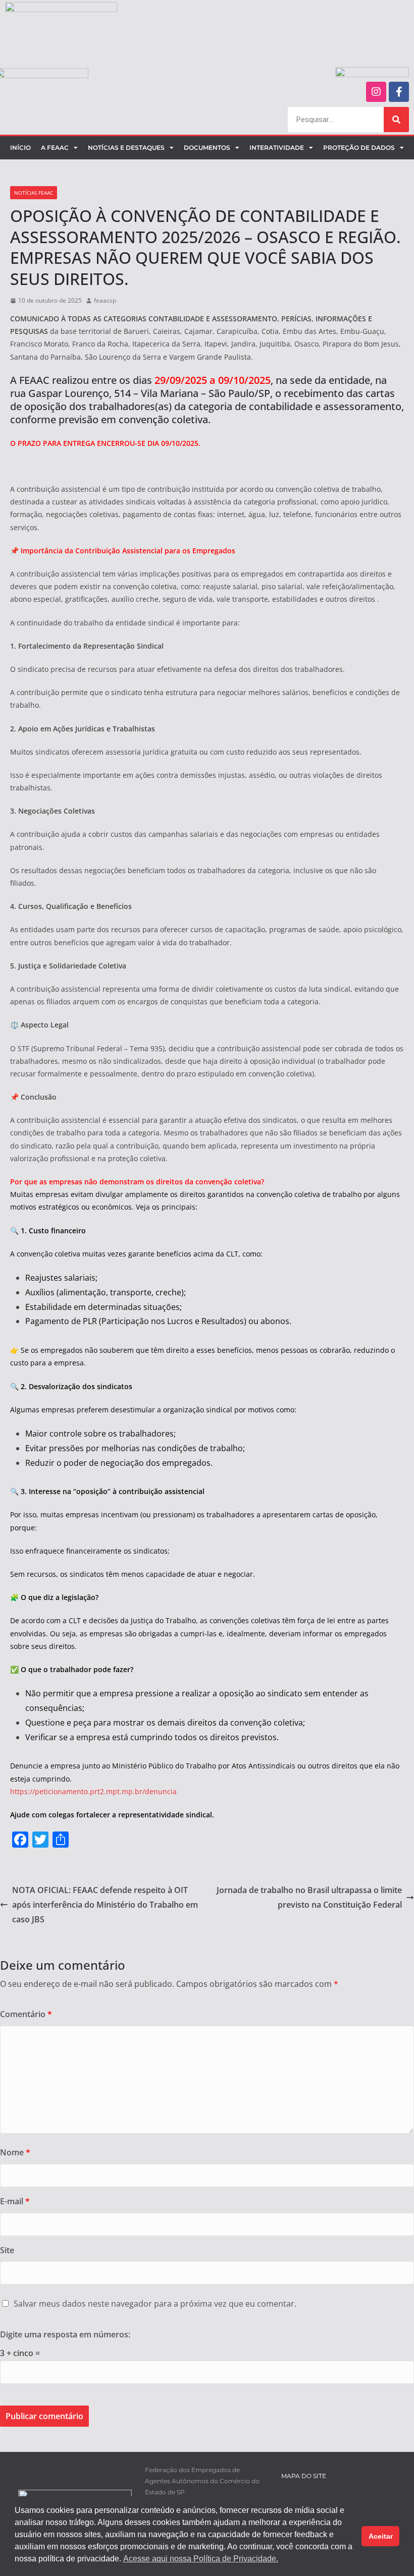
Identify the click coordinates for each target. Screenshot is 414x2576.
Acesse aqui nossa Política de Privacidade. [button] (201, 2559)
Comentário (26, 2014)
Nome (15, 2152)
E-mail (15, 2201)
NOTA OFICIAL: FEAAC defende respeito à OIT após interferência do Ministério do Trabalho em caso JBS (105, 1905)
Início (20, 148)
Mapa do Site (304, 2476)
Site (7, 2250)
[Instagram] (376, 92)
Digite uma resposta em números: (65, 2334)
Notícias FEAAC (34, 193)
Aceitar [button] (381, 2536)
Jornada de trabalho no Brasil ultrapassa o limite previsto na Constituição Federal (309, 1897)
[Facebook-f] (399, 92)
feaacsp (105, 300)
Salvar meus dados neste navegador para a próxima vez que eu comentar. (155, 2304)
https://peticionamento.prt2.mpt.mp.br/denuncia (93, 1791)
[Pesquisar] (396, 120)
